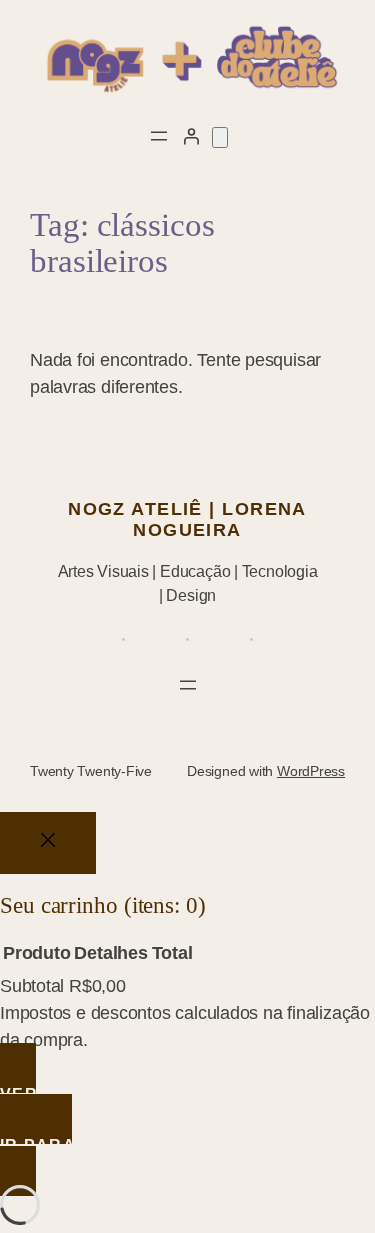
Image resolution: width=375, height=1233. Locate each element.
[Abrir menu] (159, 136)
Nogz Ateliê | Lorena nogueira (187, 519)
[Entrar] (191, 136)
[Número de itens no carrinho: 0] (220, 137)
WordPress (311, 771)
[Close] (48, 843)
